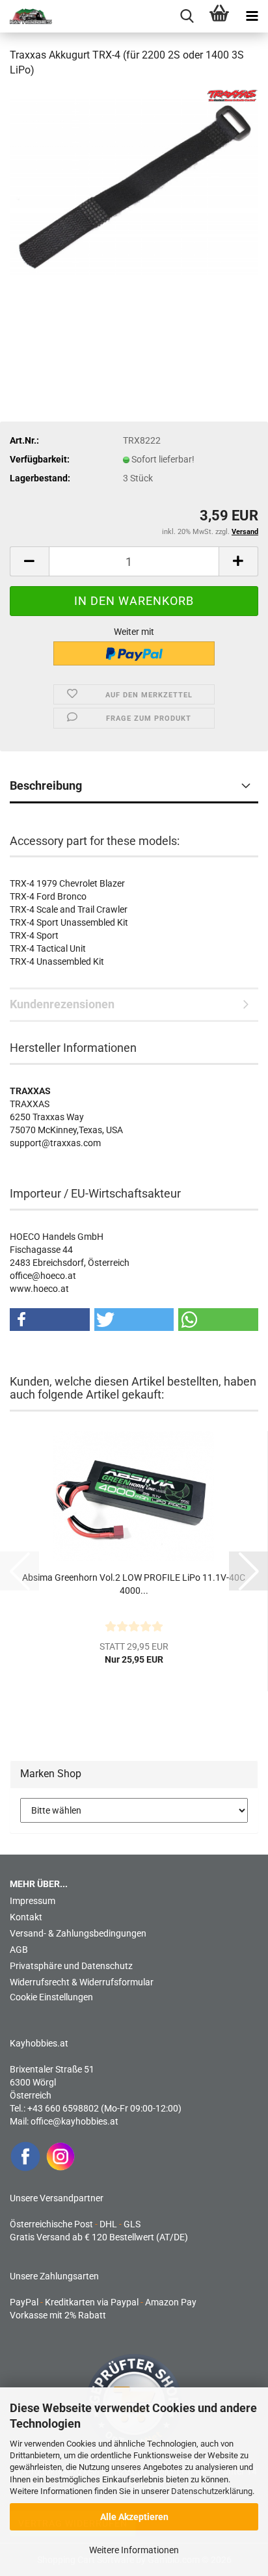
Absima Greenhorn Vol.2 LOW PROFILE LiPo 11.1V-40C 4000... (134, 1584)
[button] (29, 561)
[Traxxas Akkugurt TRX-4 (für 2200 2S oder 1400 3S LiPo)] (134, 186)
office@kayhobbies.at (74, 2121)
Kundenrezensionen (62, 1004)
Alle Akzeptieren (134, 2517)
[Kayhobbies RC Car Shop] (26, 16)
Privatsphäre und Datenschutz (71, 1966)
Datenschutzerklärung (212, 2491)
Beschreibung (46, 785)
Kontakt (26, 1917)
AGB (19, 1950)
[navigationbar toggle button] (252, 16)
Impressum (33, 1901)
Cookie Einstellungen (51, 1997)
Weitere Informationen (134, 2550)
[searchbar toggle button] (187, 16)
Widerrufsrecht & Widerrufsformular (82, 1982)
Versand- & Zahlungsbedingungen (78, 1933)
